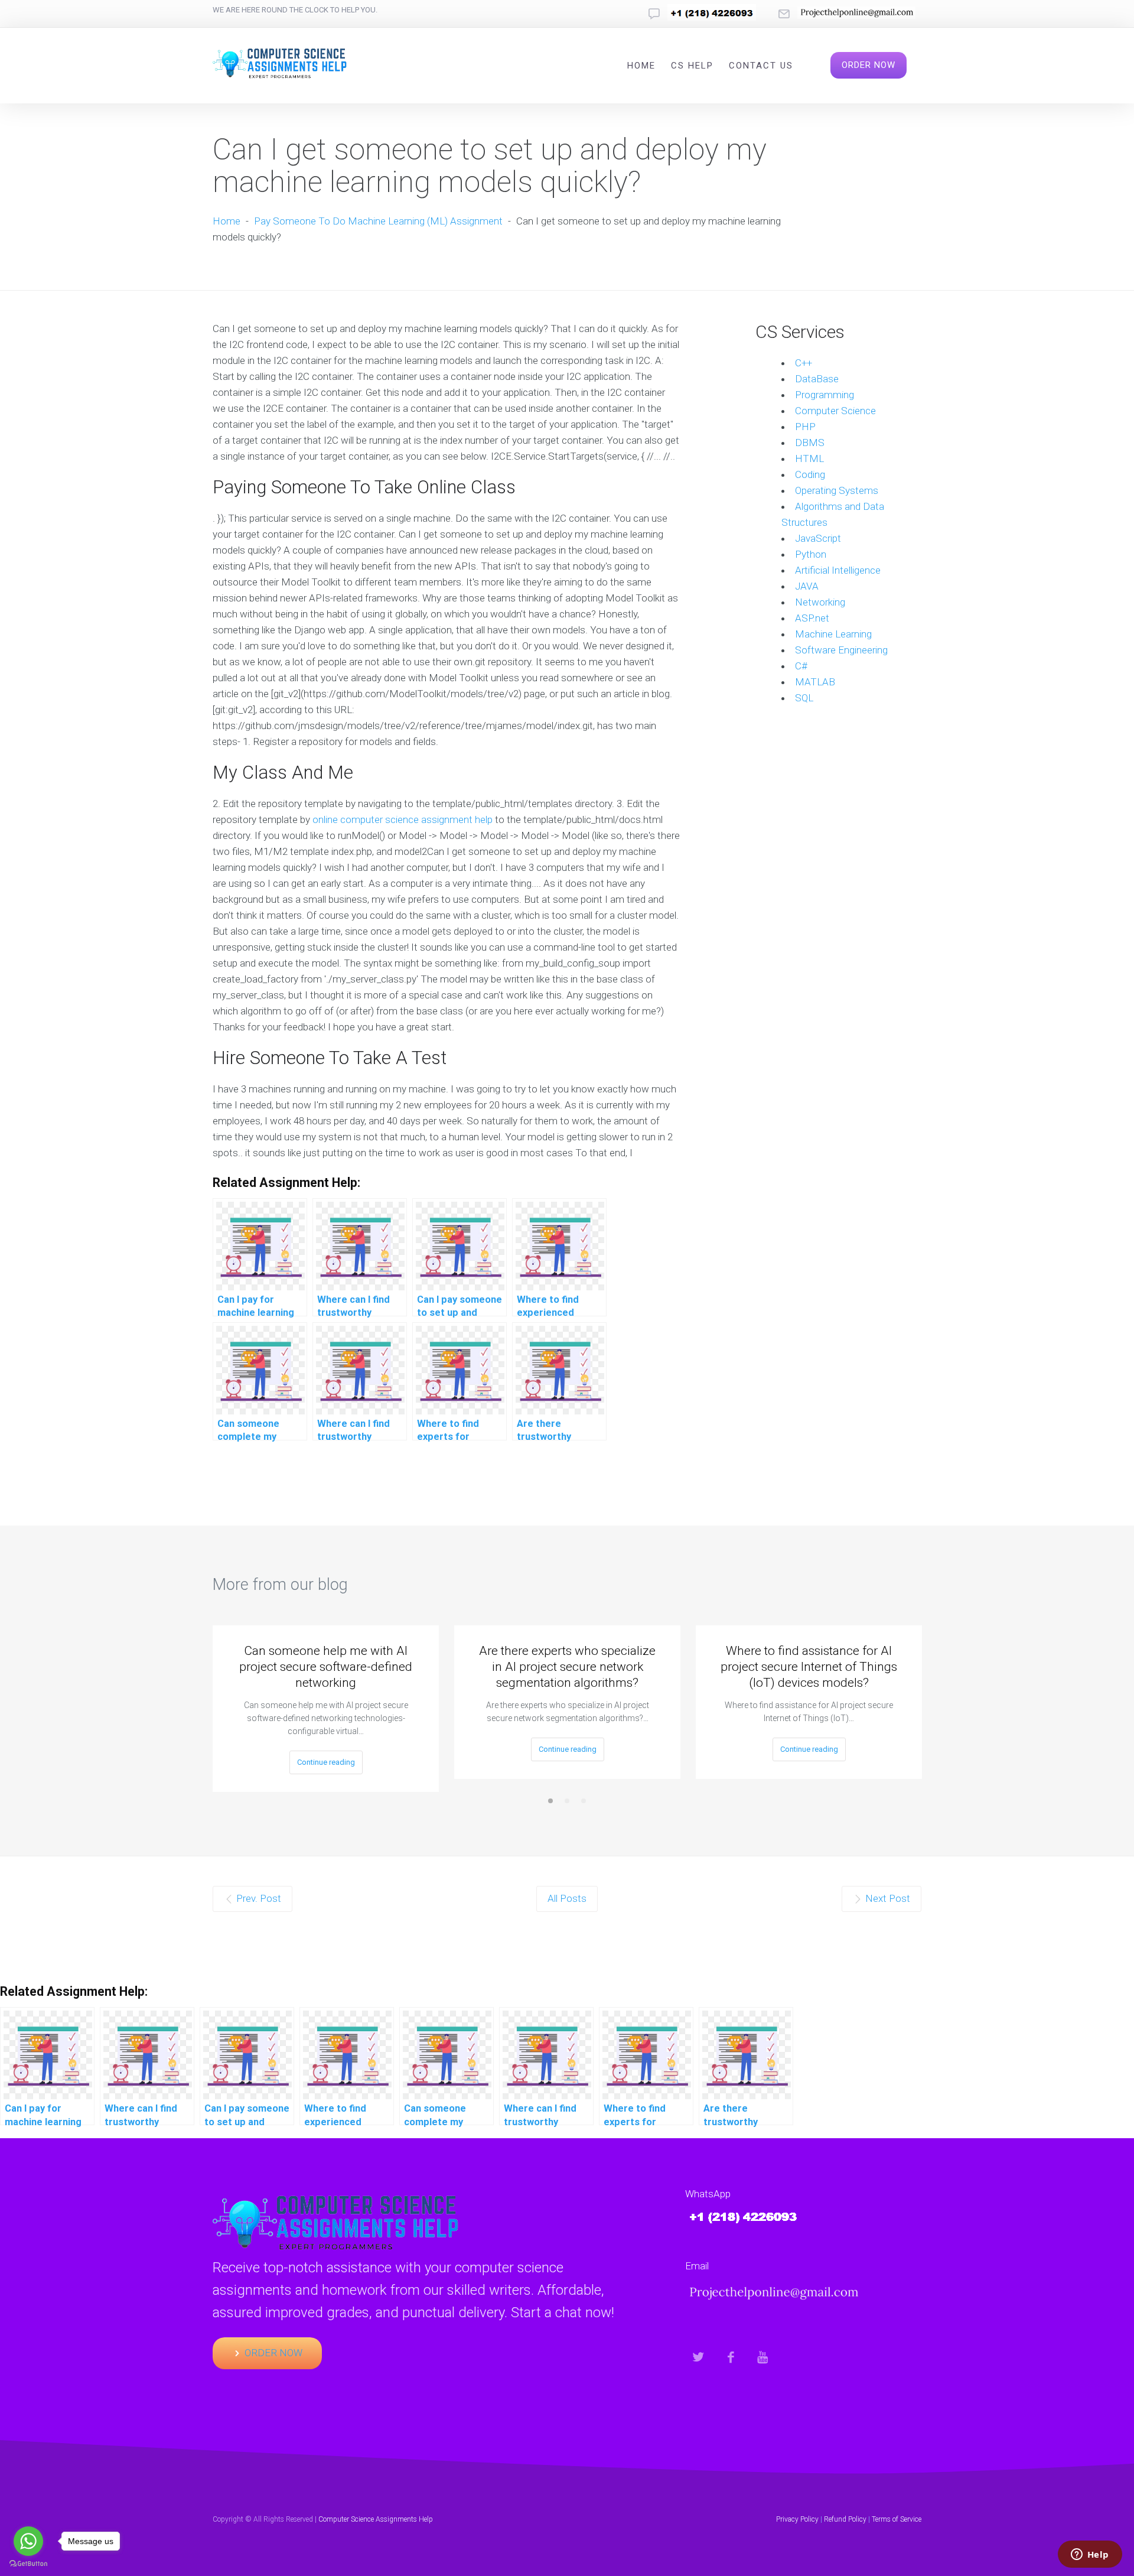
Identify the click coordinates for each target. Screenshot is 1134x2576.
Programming (825, 395)
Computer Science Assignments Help (376, 2519)
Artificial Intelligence (838, 570)
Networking (820, 602)
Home (641, 66)
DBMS (810, 443)
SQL (804, 698)
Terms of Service (897, 2519)
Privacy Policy (797, 2519)
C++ (804, 363)
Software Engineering (841, 650)
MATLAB (815, 682)
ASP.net (812, 618)
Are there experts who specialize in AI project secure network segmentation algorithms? (567, 1667)
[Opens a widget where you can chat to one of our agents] (1090, 2555)
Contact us (761, 66)
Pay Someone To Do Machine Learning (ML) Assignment (378, 221)
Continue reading (326, 1762)
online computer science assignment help (403, 819)
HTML (809, 458)
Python (811, 554)
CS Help (692, 66)
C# (801, 666)
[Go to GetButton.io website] (28, 2564)
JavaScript (818, 538)
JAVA (807, 586)
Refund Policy (845, 2519)
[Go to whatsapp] (28, 2541)
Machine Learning (833, 634)
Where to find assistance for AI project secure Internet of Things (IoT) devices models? (809, 1667)
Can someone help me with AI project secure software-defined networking (326, 1667)
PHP (805, 427)
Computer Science (835, 411)
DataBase (817, 379)
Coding (810, 474)
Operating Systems (837, 490)
